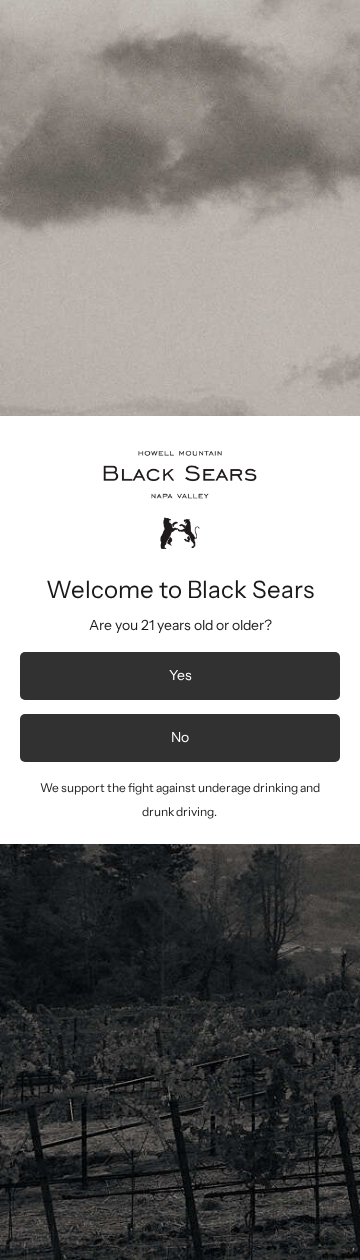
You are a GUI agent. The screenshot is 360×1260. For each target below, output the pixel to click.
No (180, 737)
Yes (180, 675)
